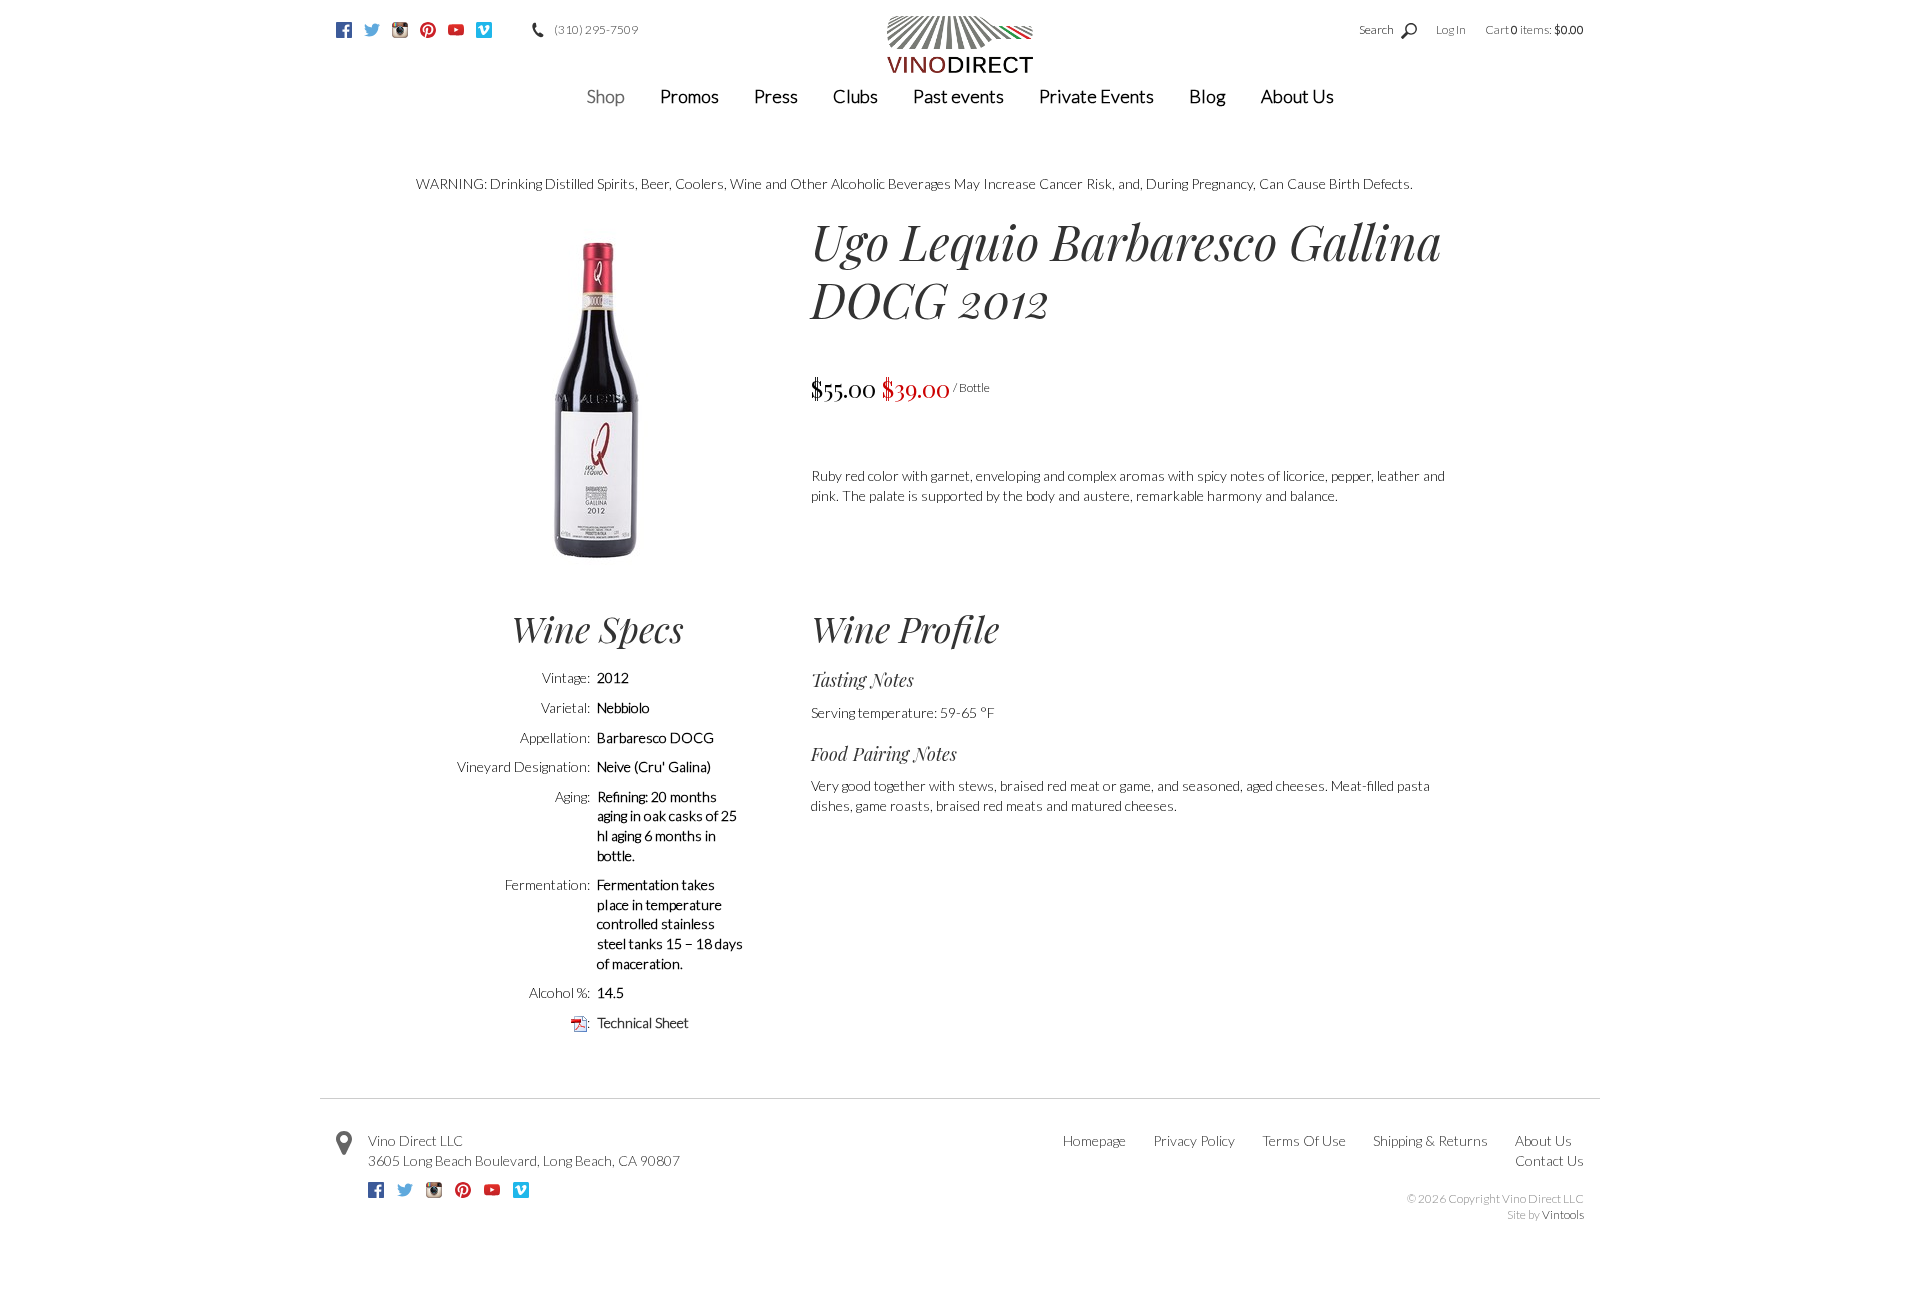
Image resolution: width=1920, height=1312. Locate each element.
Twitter (372, 30)
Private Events (1096, 96)
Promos (689, 96)
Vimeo (484, 30)
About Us (1297, 96)
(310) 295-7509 (596, 29)
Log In (1451, 29)
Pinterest (428, 30)
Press (776, 96)
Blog (1207, 96)
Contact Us (1549, 1160)
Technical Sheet (643, 1022)
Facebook (344, 30)
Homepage (1094, 1140)
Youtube (456, 30)
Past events (958, 96)
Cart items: (1534, 29)
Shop (606, 96)
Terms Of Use (1304, 1140)
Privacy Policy (1194, 1140)
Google (512, 30)
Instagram (400, 30)
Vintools (1563, 1214)
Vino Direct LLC (415, 1140)
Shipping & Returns (1430, 1140)
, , (524, 1160)
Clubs (855, 96)
